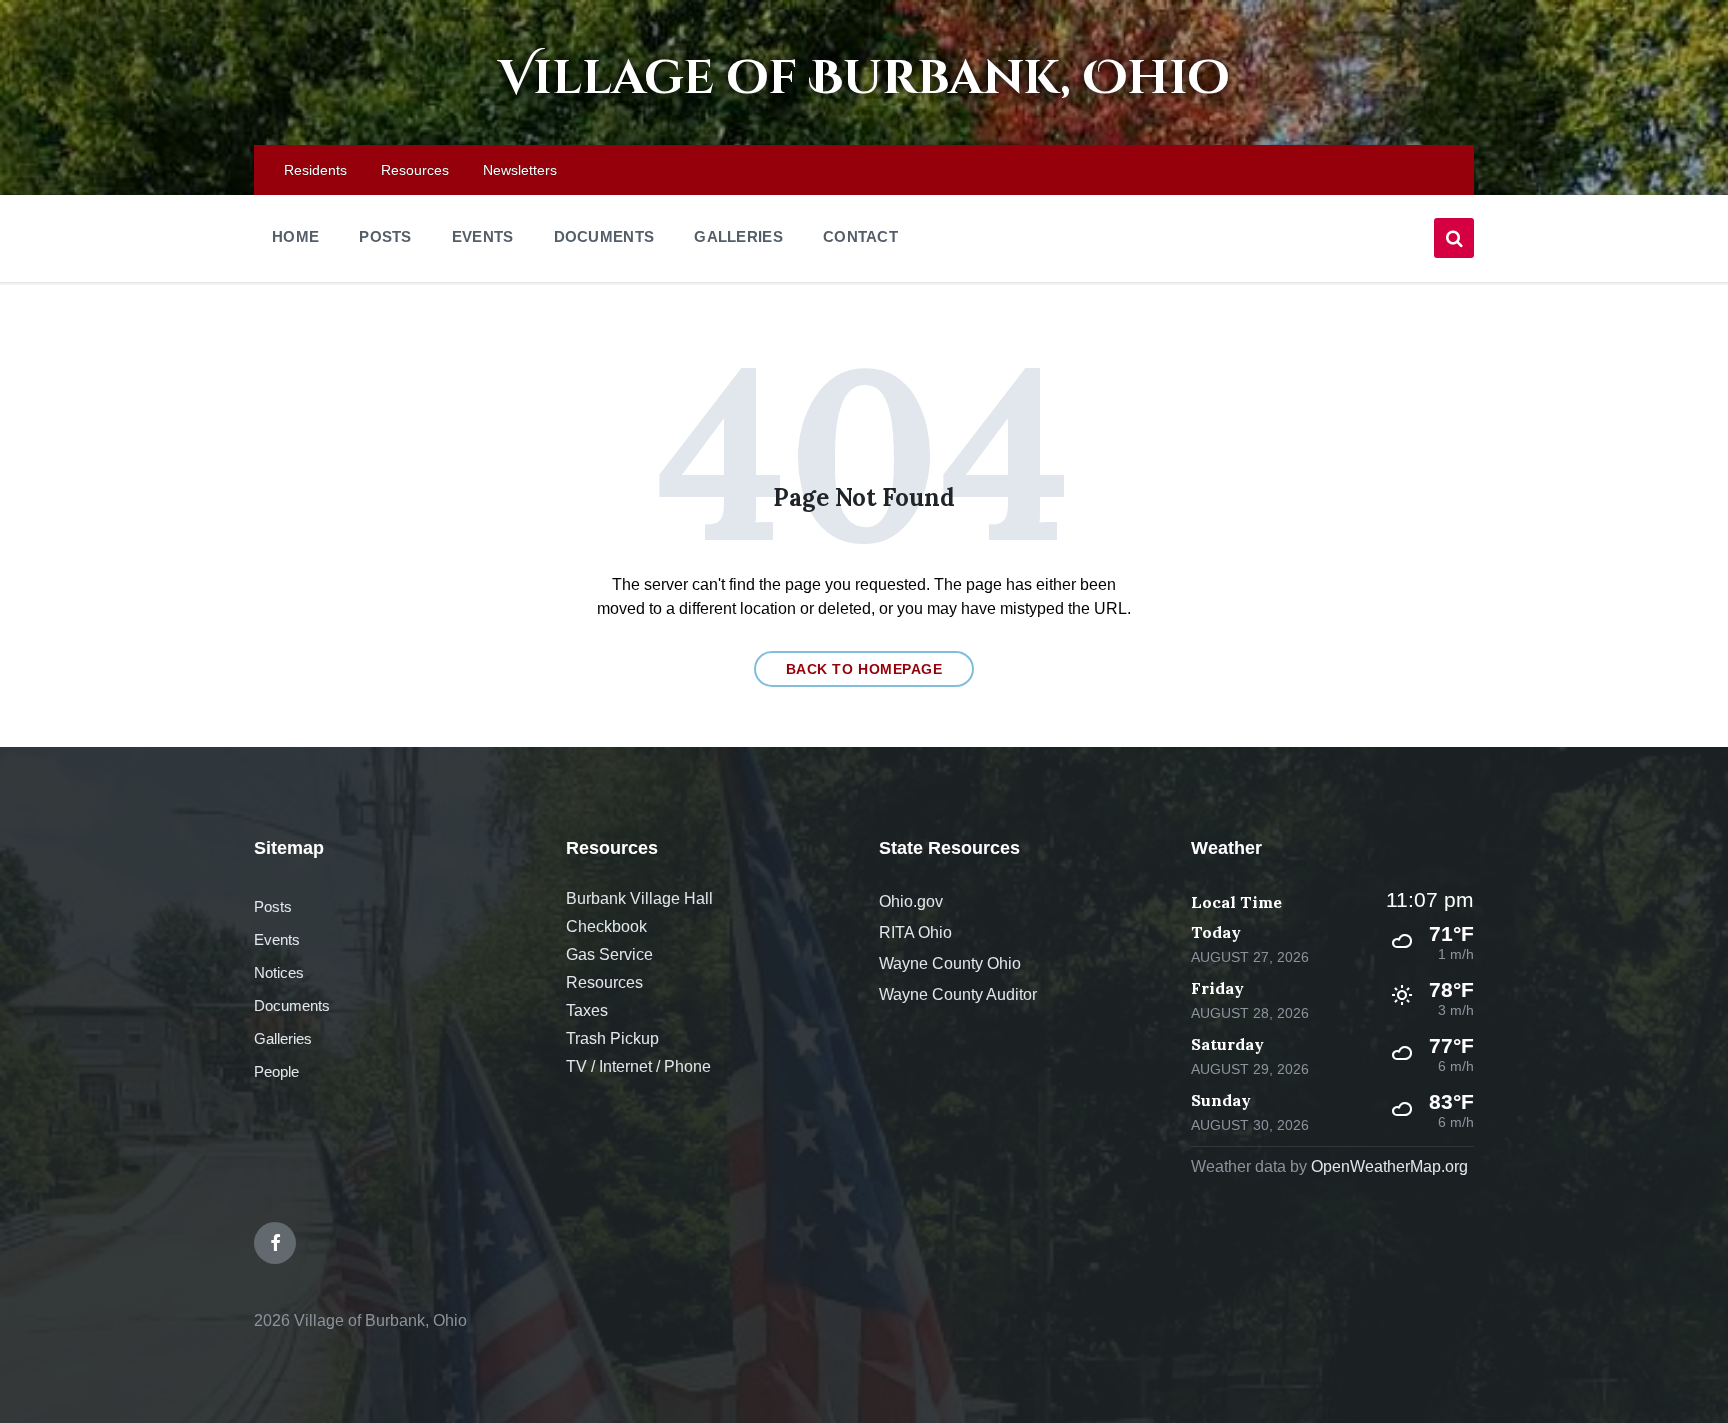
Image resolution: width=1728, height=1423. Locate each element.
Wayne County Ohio (950, 963)
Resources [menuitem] (415, 170)
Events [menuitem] (483, 236)
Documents (292, 1005)
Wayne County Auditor (958, 994)
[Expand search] (1454, 238)
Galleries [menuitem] (738, 236)
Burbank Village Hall (639, 898)
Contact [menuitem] (860, 236)
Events (277, 939)
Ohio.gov (911, 901)
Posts (273, 906)
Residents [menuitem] (315, 170)
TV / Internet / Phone (638, 1066)
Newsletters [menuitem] (520, 170)
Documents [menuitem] (604, 236)
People (276, 1071)
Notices (279, 972)
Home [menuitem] (295, 236)
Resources (604, 982)
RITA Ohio (915, 932)
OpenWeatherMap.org (1389, 1166)
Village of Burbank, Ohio (864, 78)
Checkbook (606, 926)
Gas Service (609, 954)
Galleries (283, 1038)
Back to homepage (864, 669)
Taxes (587, 1010)
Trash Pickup (612, 1038)
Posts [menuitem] (385, 236)
